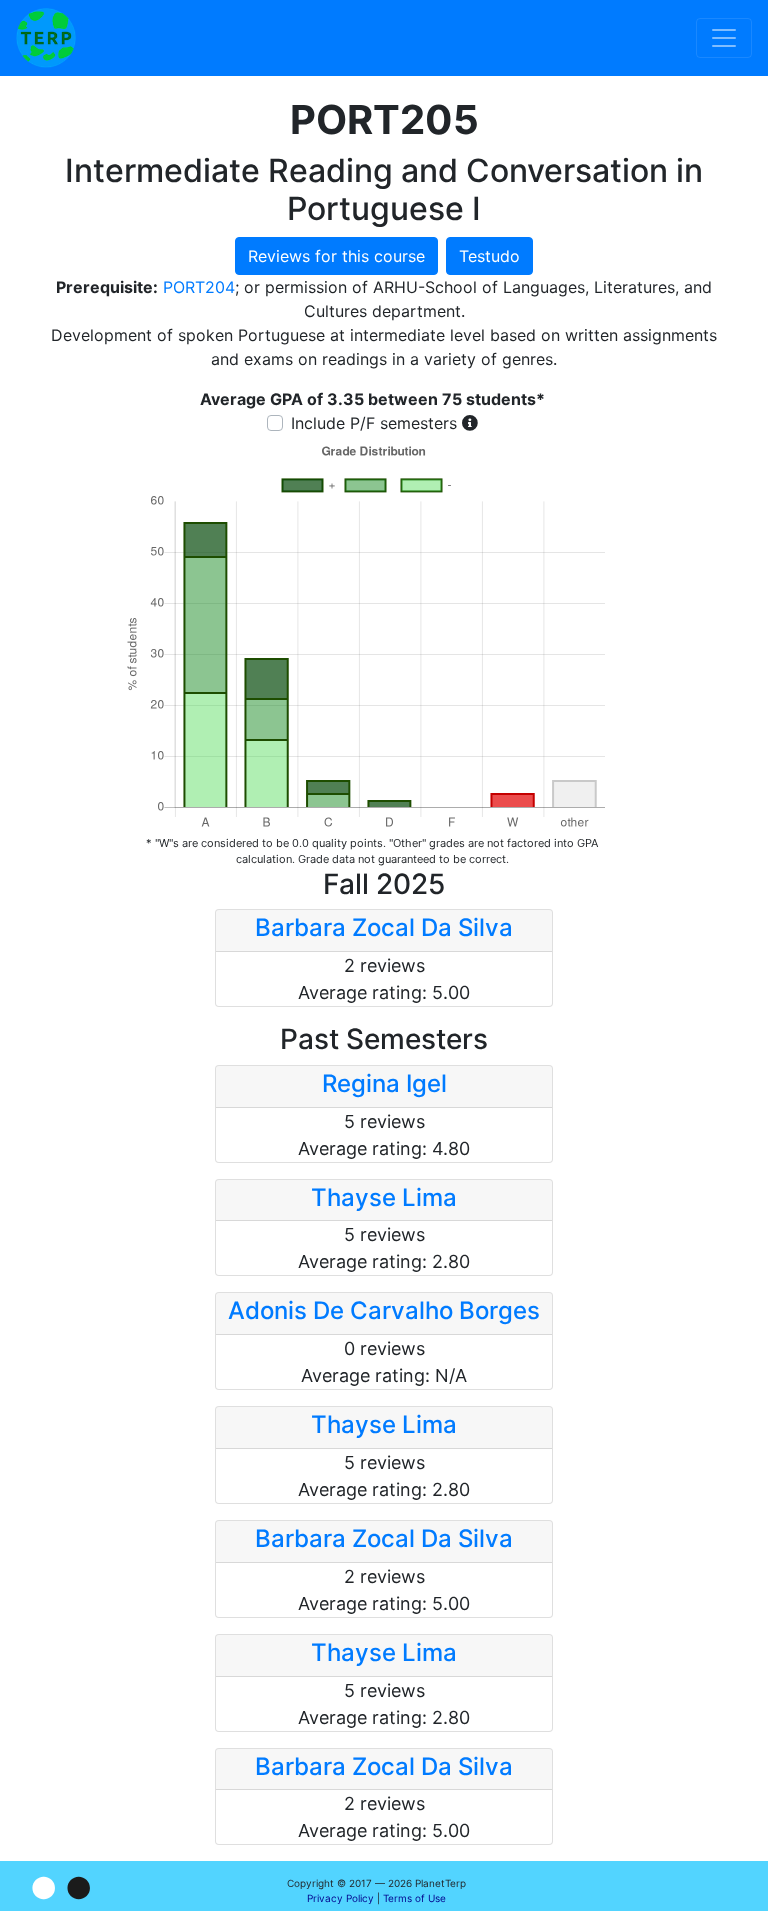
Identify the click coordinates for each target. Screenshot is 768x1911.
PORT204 (199, 287)
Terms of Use (414, 1898)
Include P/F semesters (374, 423)
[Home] (46, 38)
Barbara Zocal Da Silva (384, 927)
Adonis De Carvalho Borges (384, 1310)
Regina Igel (384, 1083)
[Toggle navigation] (724, 38)
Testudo (489, 256)
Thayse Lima (384, 1197)
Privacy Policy (340, 1898)
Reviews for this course (336, 256)
